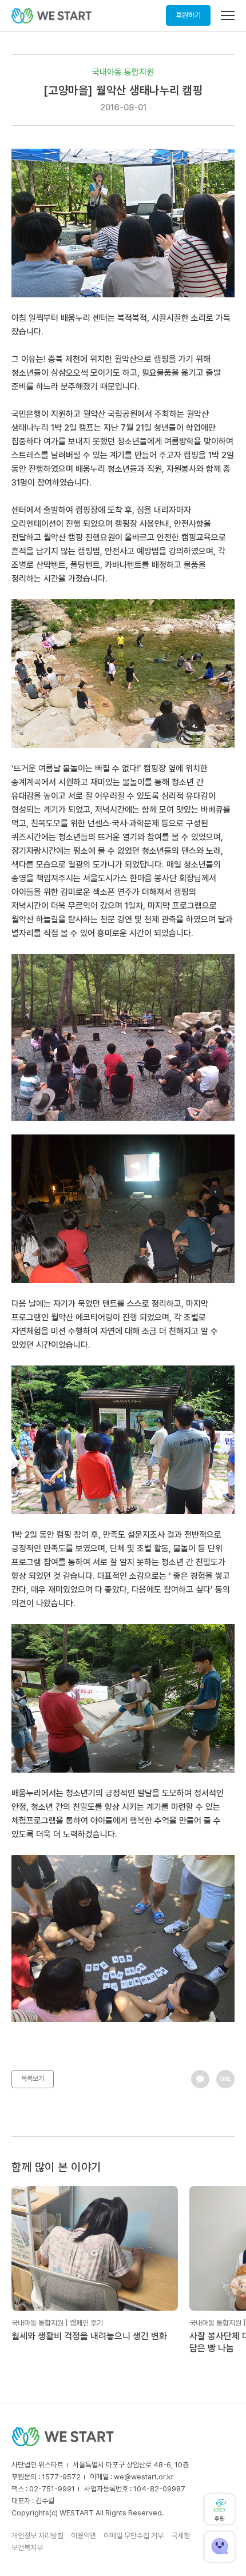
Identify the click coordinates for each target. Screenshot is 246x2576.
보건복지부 (27, 2548)
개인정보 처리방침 (37, 2536)
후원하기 (188, 15)
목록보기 (33, 2079)
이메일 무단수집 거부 (134, 2536)
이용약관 (84, 2536)
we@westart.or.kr (144, 2477)
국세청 (180, 2536)
